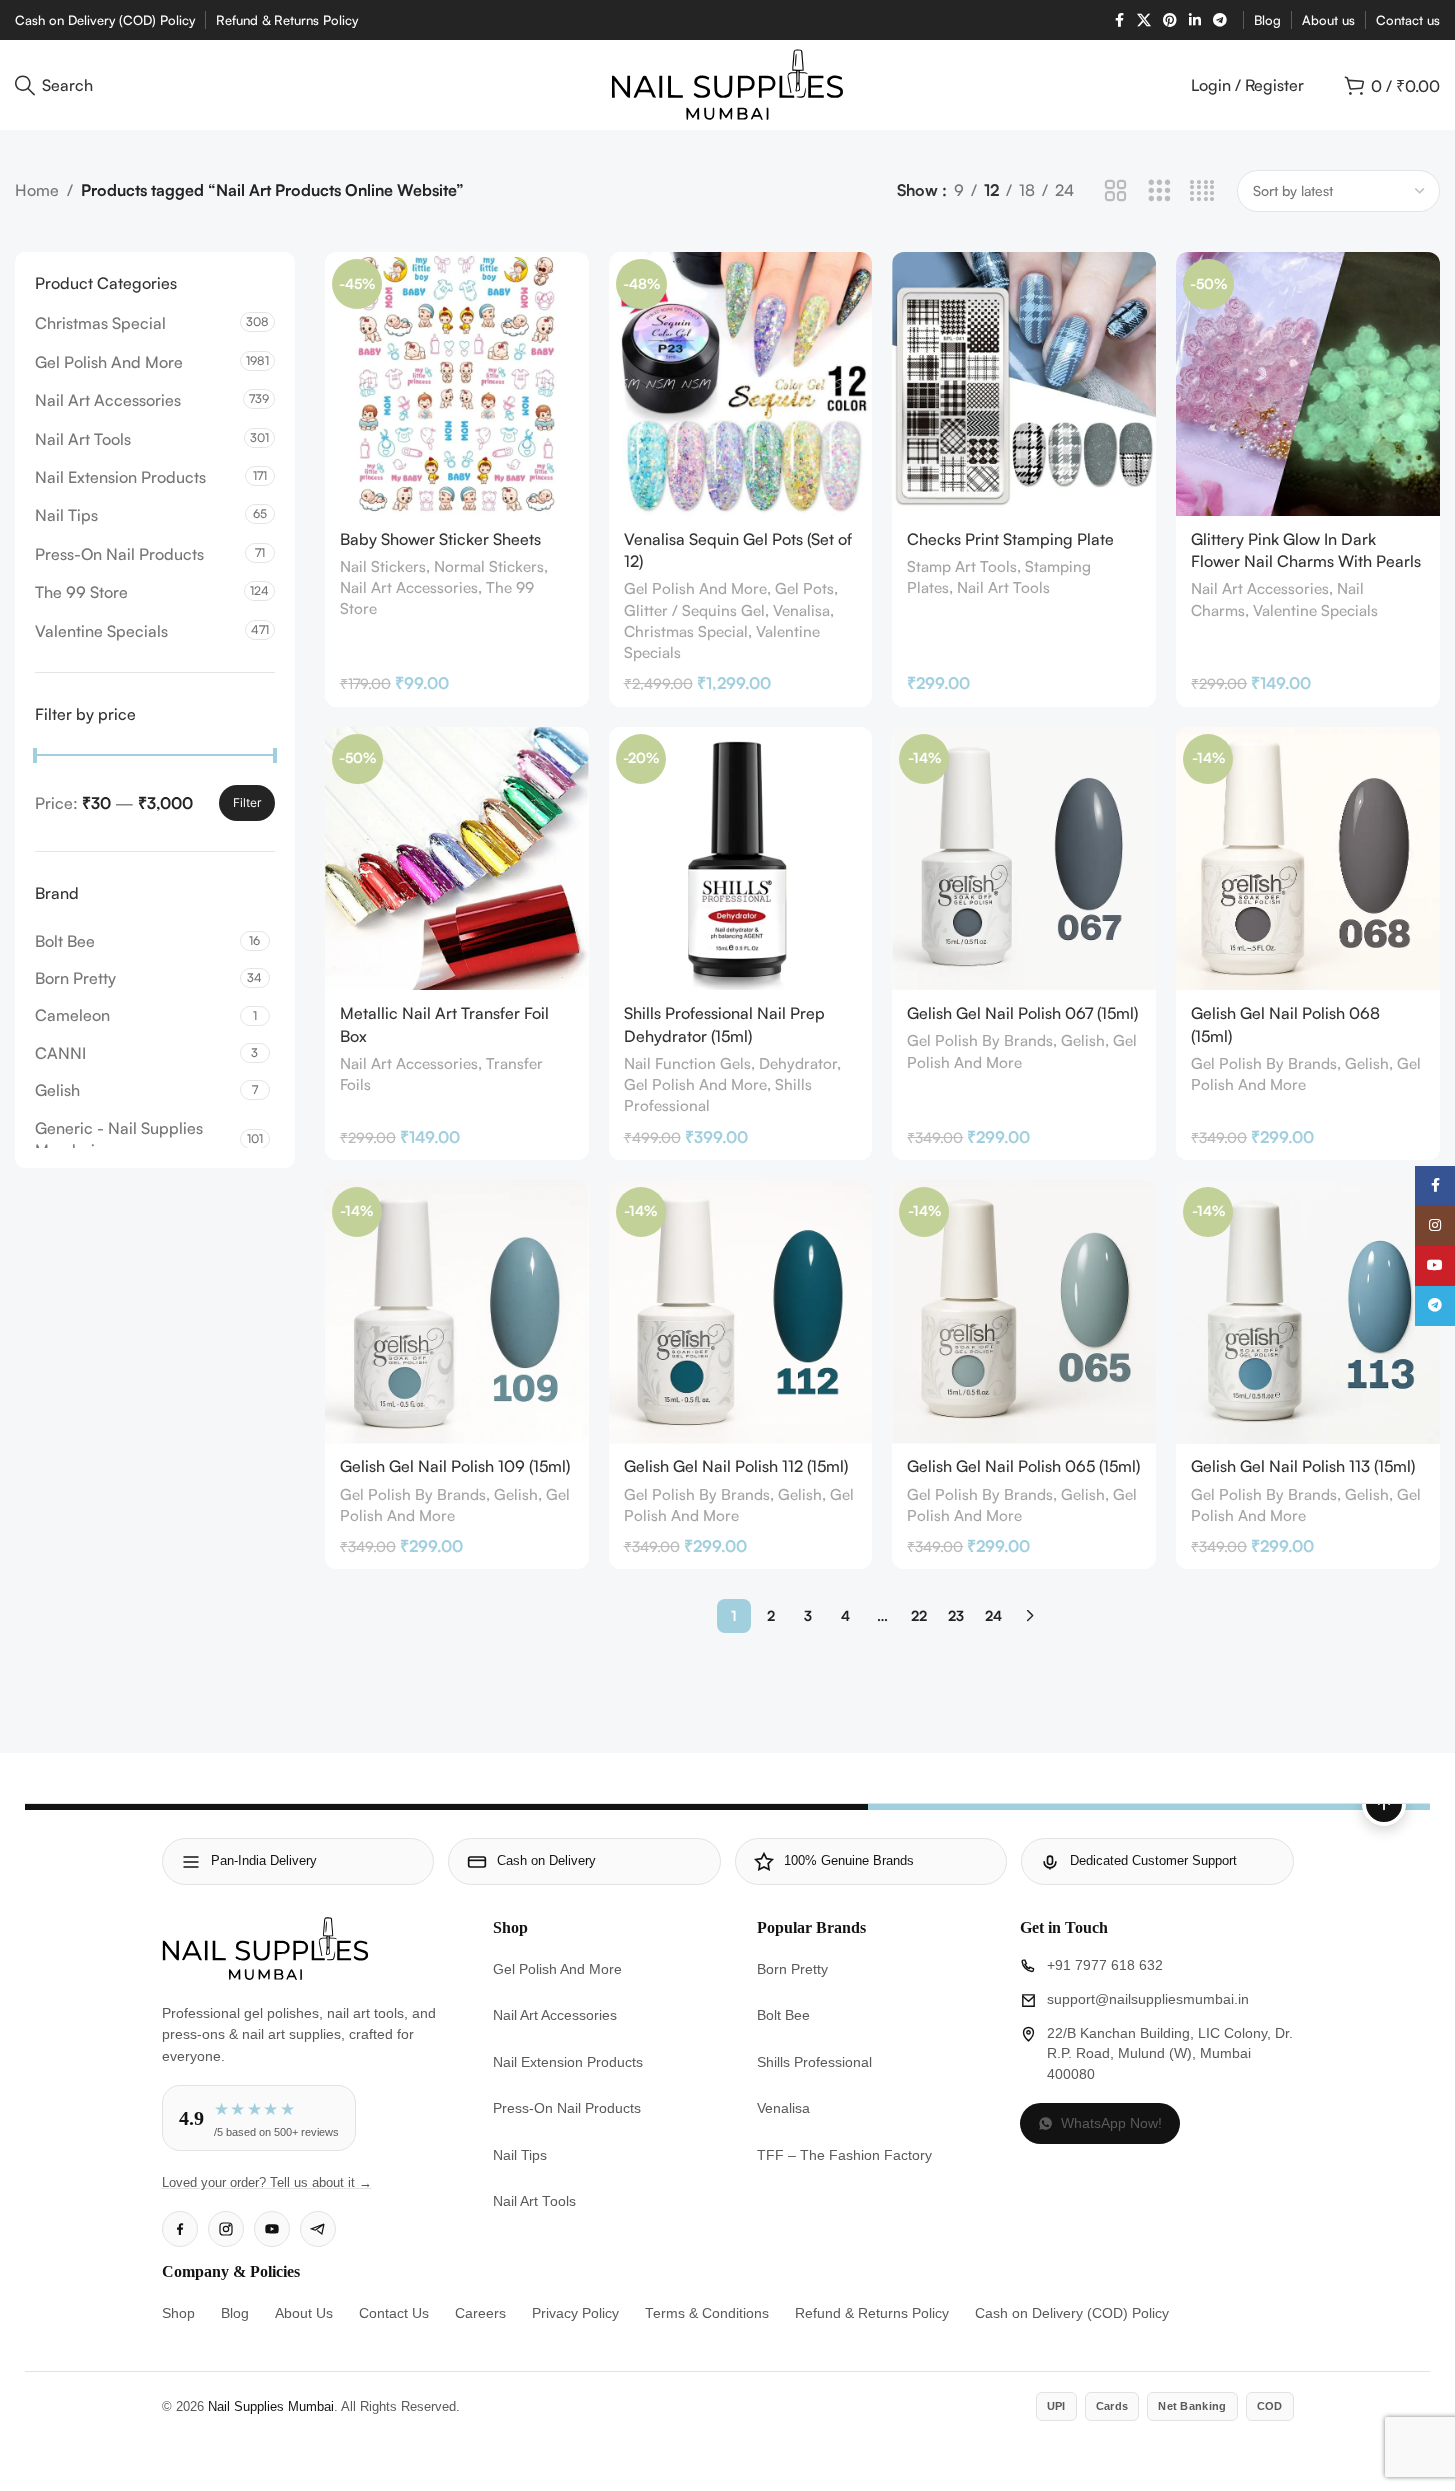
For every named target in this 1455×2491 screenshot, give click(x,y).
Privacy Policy (575, 2313)
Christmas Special (100, 323)
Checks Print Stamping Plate (1010, 539)
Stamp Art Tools (962, 566)
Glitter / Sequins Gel (694, 610)
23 (956, 1615)
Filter (247, 802)
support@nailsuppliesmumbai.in (1148, 1999)
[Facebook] (180, 2229)
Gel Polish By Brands (980, 1040)
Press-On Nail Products (119, 554)
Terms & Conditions (707, 2313)
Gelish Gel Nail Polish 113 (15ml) (1303, 1466)
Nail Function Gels (687, 1063)
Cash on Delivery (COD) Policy (1072, 2313)
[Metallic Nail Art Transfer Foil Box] (457, 859)
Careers (480, 2313)
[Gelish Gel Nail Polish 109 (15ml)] (457, 1312)
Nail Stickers (383, 566)
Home (37, 190)
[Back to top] (1384, 1804)
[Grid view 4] (1202, 191)
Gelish (1083, 1040)
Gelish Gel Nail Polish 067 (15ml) (1022, 1013)
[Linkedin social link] (1195, 20)
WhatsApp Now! (1111, 2123)
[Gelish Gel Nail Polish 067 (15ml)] (1024, 859)
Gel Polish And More (109, 362)
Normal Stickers (489, 566)
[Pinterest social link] (1170, 20)
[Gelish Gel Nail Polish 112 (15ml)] (741, 1312)
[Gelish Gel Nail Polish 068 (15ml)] (1308, 859)
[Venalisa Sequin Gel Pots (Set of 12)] (741, 384)
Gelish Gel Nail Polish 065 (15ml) (1023, 1466)
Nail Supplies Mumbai (271, 2407)
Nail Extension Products (120, 477)
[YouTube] (272, 2229)
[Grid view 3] (1159, 191)
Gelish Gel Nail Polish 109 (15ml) (455, 1466)
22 (919, 1615)
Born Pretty (792, 1969)
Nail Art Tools (83, 439)
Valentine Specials (101, 631)
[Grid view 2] (1115, 191)
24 (993, 1615)
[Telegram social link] (1220, 20)
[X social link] (1144, 20)
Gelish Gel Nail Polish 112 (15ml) (736, 1466)
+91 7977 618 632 (1105, 1965)
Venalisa (801, 610)
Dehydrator (798, 1063)
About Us (304, 2313)
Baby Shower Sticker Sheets (440, 539)
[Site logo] (727, 83)
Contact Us (394, 2313)
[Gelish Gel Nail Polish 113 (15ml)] (1308, 1312)
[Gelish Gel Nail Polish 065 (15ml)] (1024, 1312)
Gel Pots (804, 588)
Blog (235, 2313)
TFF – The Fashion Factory (844, 2155)
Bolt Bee (783, 2015)
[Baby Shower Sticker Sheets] (457, 384)
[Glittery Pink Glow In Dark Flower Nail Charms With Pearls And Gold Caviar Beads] (1308, 384)
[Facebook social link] (1119, 20)
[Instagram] (226, 2229)
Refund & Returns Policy (872, 2313)
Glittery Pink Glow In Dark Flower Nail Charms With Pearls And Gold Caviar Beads (1306, 561)
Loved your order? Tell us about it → (267, 2183)
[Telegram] (318, 2229)
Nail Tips (66, 515)
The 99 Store (81, 592)
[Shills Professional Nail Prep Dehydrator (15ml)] (741, 859)
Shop (178, 2313)
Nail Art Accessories (108, 400)
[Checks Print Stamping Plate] (1024, 384)
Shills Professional (814, 2062)
